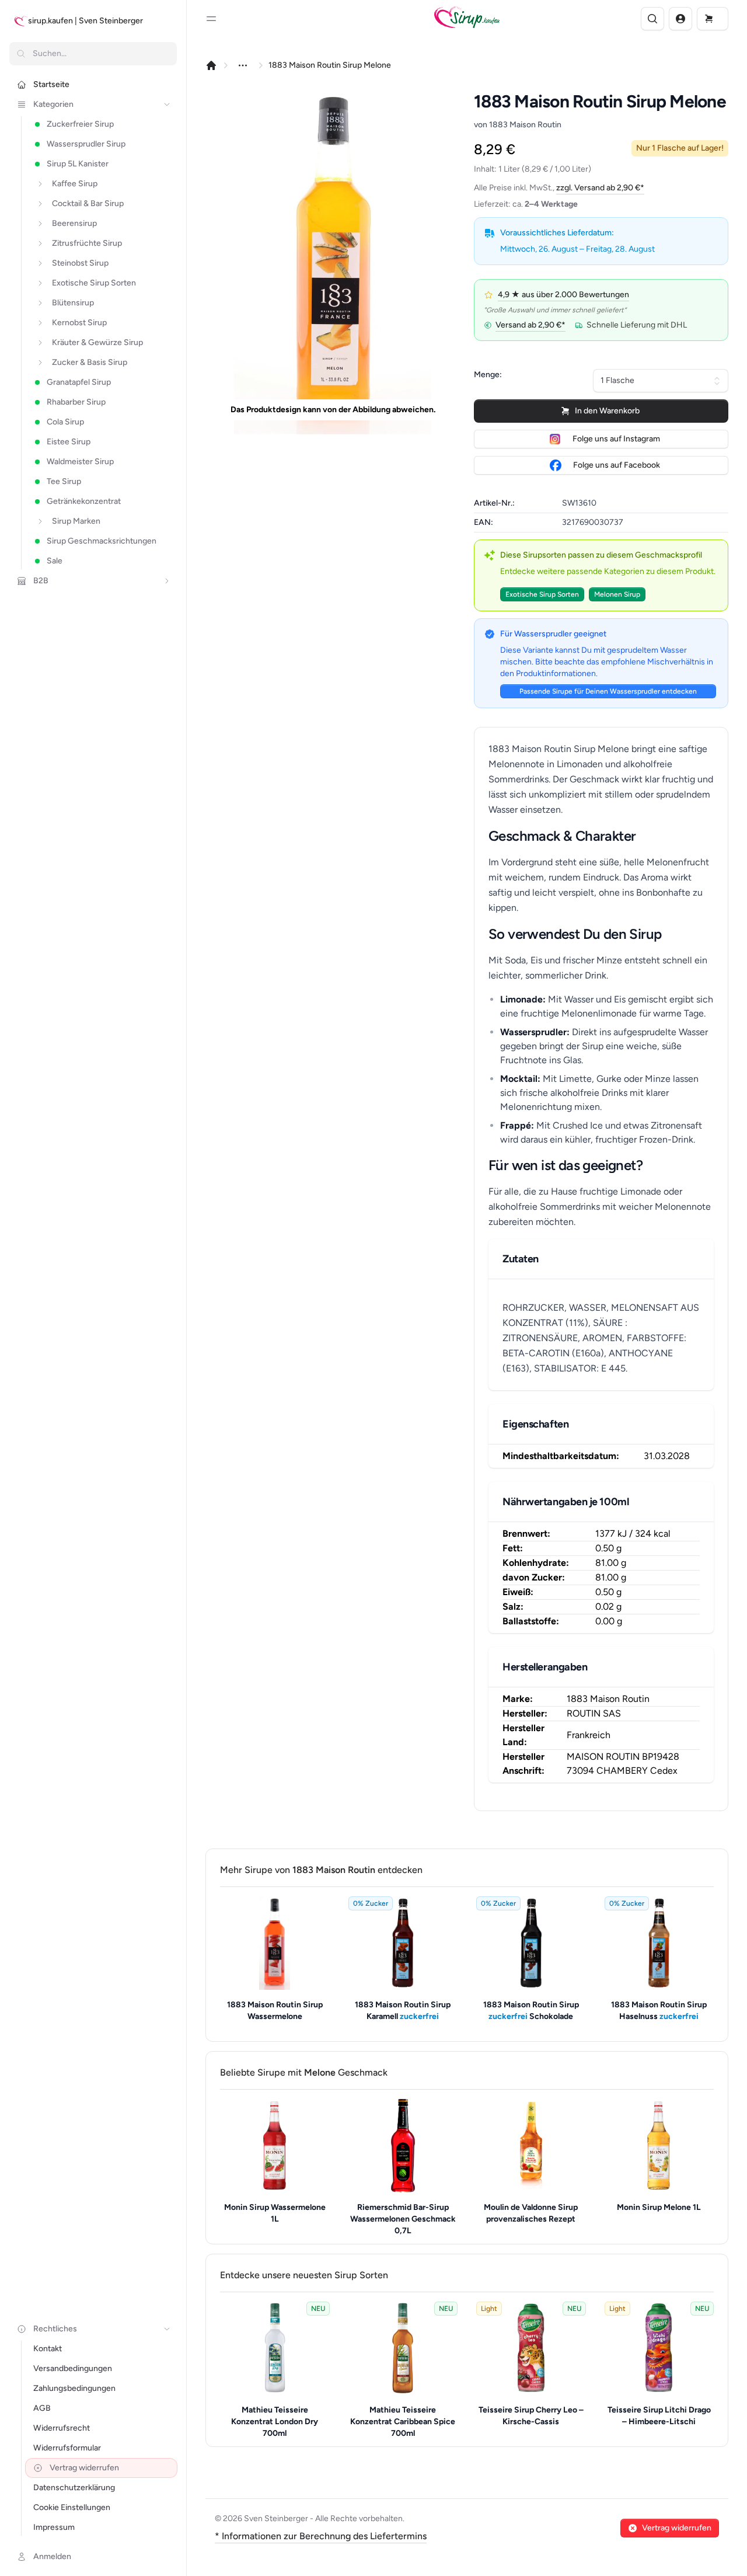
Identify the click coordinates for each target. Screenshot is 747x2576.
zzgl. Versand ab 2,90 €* (600, 188)
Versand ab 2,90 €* (530, 325)
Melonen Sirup (617, 594)
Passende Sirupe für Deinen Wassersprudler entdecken (608, 691)
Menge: (488, 375)
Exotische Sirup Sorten (542, 594)
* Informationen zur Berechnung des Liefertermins (321, 2536)
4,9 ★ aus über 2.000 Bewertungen (563, 295)
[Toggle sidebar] (211, 19)
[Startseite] (211, 65)
